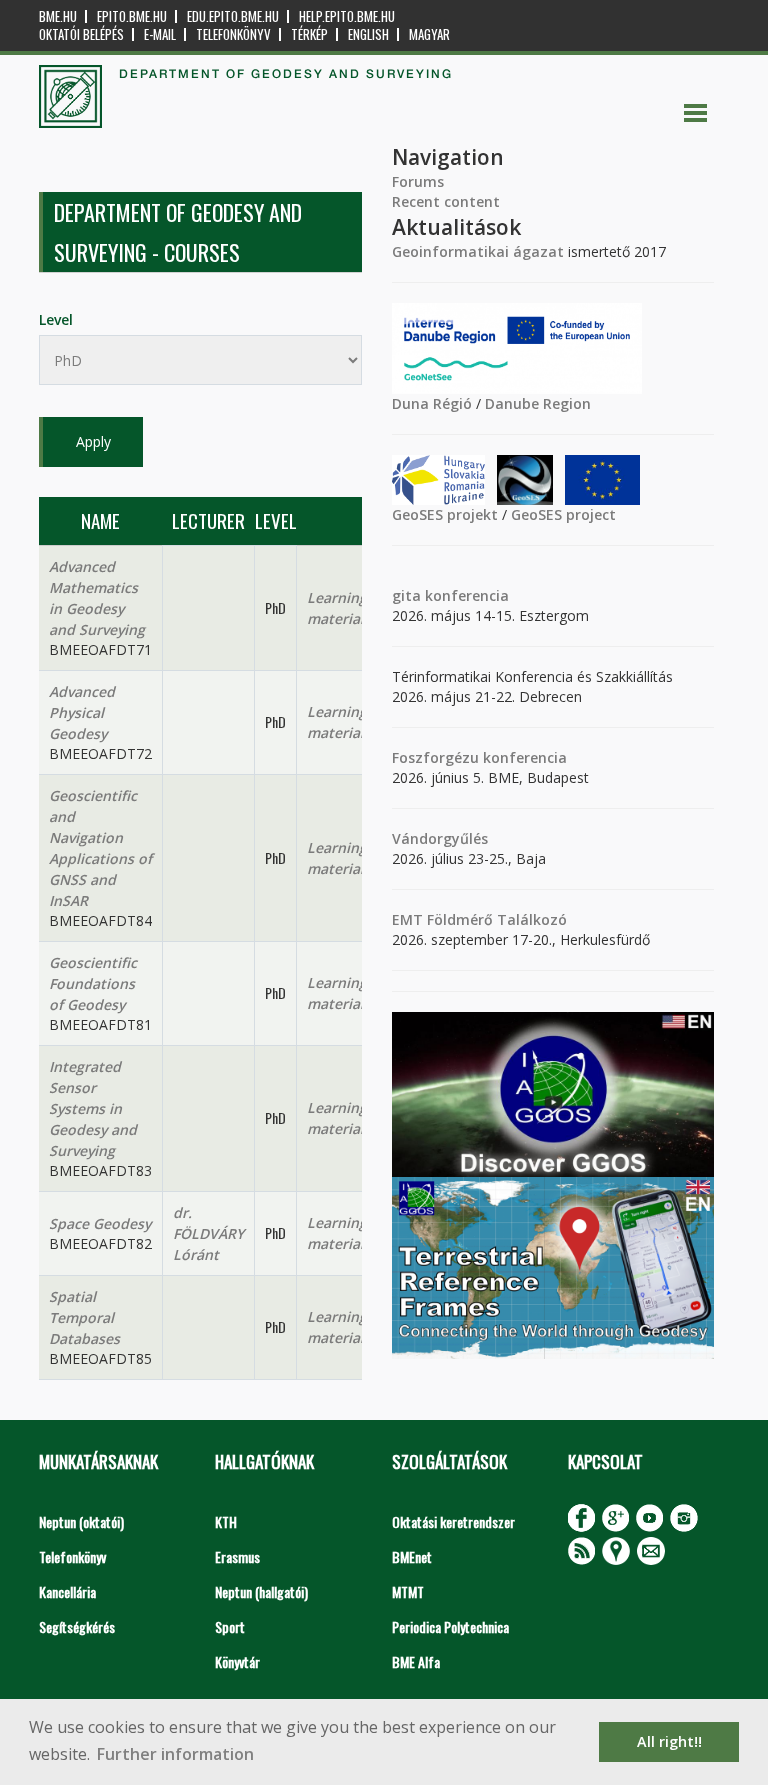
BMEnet (412, 1556)
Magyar (429, 34)
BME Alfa (416, 1661)
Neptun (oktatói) (81, 1521)
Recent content (446, 201)
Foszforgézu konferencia (479, 757)
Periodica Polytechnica (450, 1626)
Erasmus (237, 1556)
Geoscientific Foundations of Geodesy (93, 983)
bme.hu (58, 16)
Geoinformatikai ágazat (478, 251)
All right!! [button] (669, 1741)
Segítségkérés (77, 1626)
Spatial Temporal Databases (84, 1317)
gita (406, 595)
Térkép (309, 34)
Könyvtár (237, 1661)
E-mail (160, 34)
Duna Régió (432, 403)
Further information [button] (175, 1754)
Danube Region (538, 403)
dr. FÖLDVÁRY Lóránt (208, 1233)
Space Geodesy (100, 1223)
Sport (230, 1626)
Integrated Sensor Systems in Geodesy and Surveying (93, 1108)
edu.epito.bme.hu (233, 16)
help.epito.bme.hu (347, 16)
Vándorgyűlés (440, 838)
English (368, 34)
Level (56, 319)
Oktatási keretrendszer (453, 1521)
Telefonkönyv (233, 34)
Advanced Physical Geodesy (82, 712)
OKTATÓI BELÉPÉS (81, 34)
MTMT (408, 1591)
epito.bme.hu (132, 16)
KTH (226, 1521)
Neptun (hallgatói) (261, 1591)
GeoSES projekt (445, 514)
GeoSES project (563, 514)
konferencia (465, 595)
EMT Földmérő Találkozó (479, 919)
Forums (418, 181)
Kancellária (67, 1591)
